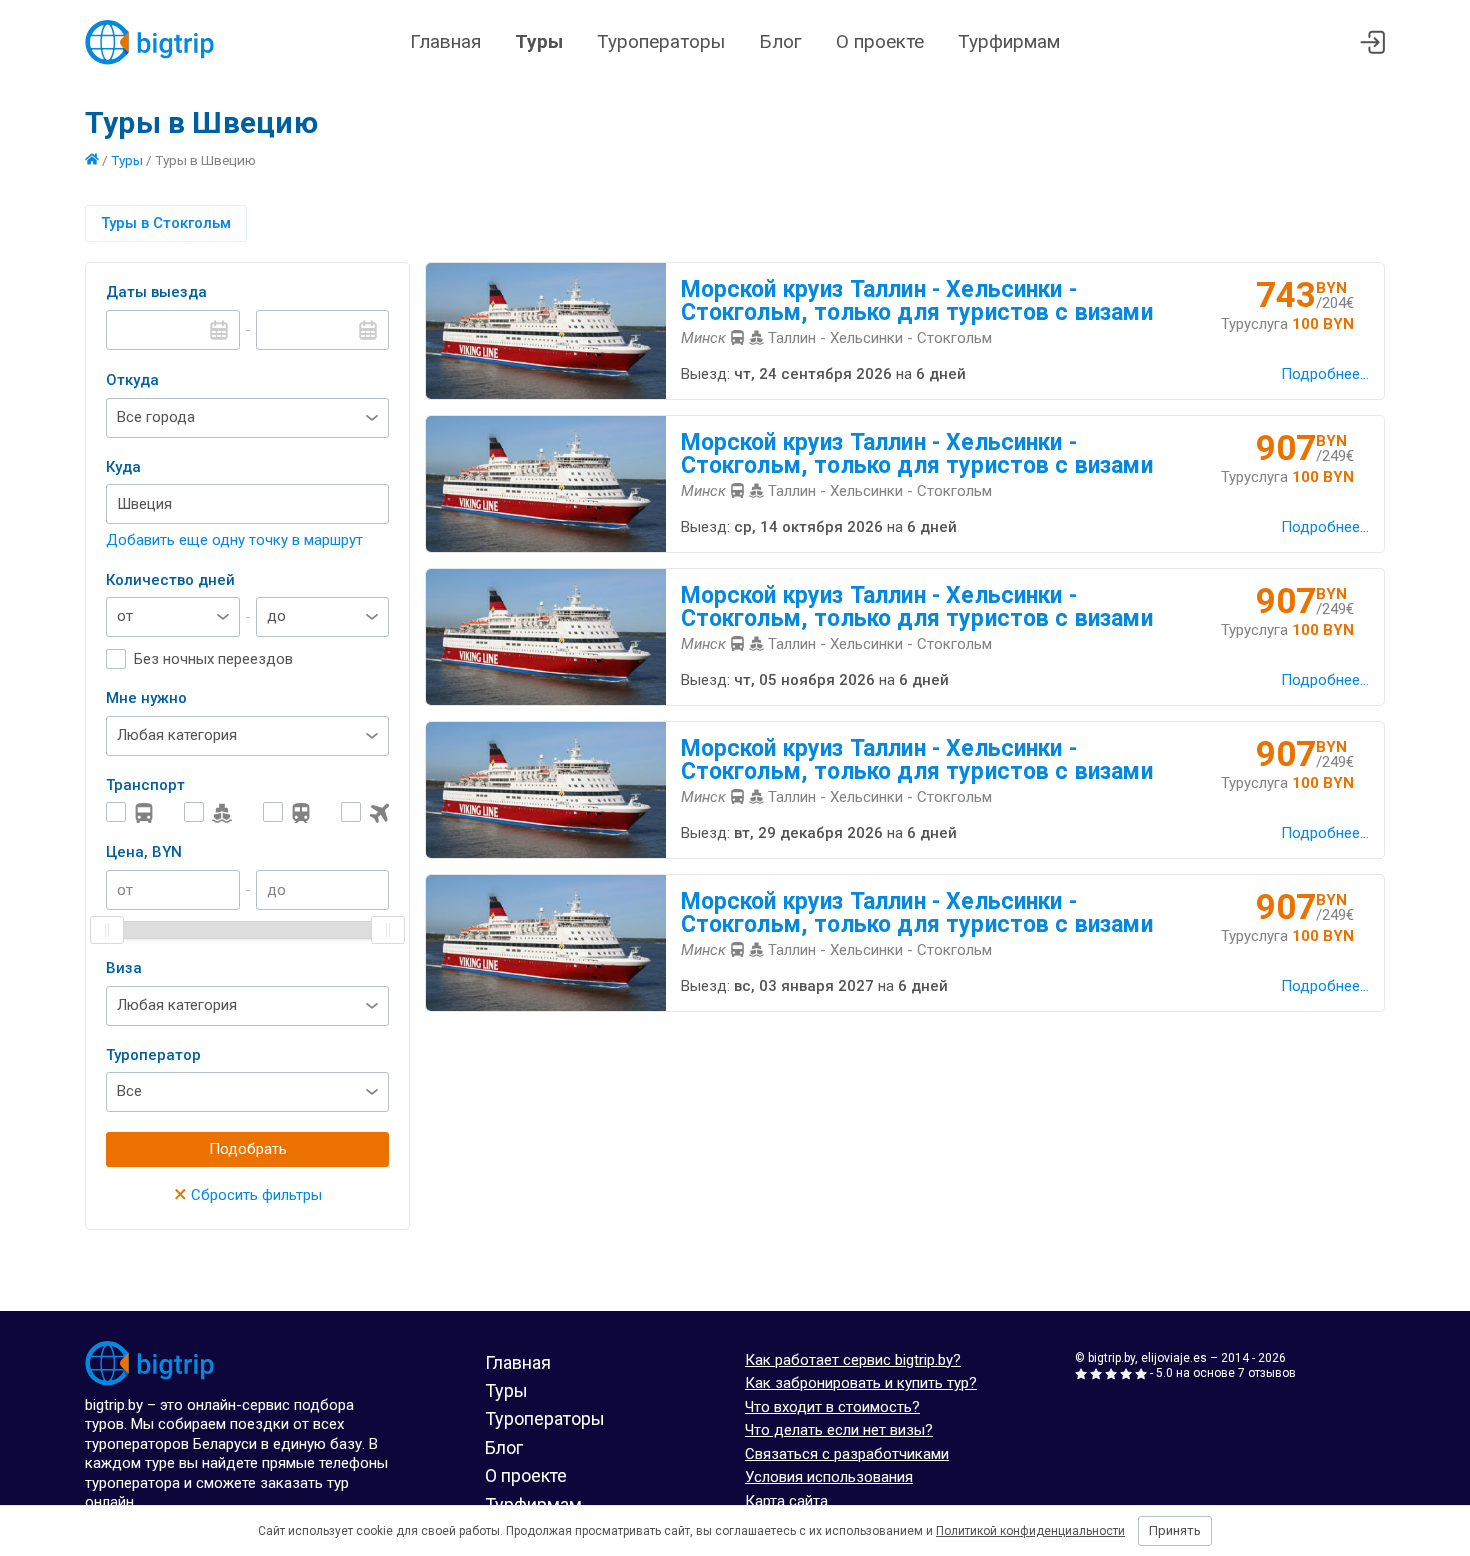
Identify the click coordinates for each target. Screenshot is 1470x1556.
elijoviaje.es (1174, 1358)
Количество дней (170, 580)
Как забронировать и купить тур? (861, 1383)
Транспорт (145, 785)
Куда (123, 467)
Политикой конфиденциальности (1030, 1531)
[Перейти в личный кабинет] (1372, 42)
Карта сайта (786, 1501)
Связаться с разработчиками (847, 1454)
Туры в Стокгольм (166, 223)
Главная (445, 41)
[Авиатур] (365, 812)
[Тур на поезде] (287, 812)
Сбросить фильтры (248, 1195)
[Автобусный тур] (130, 812)
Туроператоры (661, 41)
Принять (1175, 1530)
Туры (539, 41)
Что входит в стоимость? (832, 1407)
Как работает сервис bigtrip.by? (853, 1360)
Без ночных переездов (213, 659)
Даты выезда (156, 292)
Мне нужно (146, 698)
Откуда (132, 380)
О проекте (880, 41)
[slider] (107, 930)
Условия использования (829, 1477)
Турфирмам (1009, 41)
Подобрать (248, 1149)
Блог (780, 41)
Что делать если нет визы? (839, 1430)
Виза (124, 968)
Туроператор (153, 1055)
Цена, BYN (144, 852)
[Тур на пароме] (208, 812)
